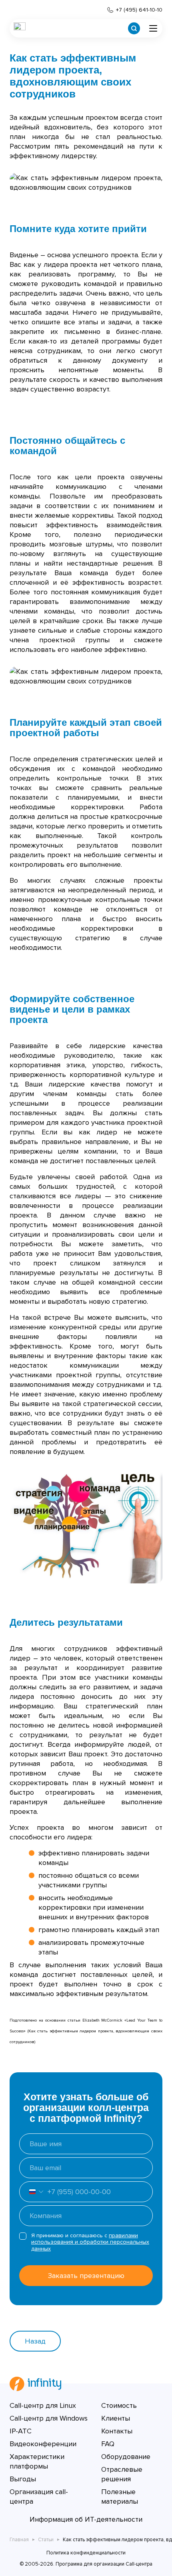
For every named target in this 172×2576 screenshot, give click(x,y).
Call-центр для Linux (43, 2405)
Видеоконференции (43, 2444)
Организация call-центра (39, 2497)
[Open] (31, 2192)
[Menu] (153, 28)
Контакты (117, 2431)
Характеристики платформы (37, 2461)
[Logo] (20, 28)
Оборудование (126, 2457)
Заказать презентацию (86, 2276)
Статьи (46, 2540)
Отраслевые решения (122, 2474)
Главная (19, 2540)
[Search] (134, 28)
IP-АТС (21, 2431)
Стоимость (119, 2405)
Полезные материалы (120, 2497)
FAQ (108, 2444)
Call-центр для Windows (49, 2418)
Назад (35, 2341)
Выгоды (23, 2479)
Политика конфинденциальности (86, 2553)
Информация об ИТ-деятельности (86, 2519)
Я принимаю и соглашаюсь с (90, 2242)
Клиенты (116, 2418)
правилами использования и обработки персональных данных (90, 2242)
